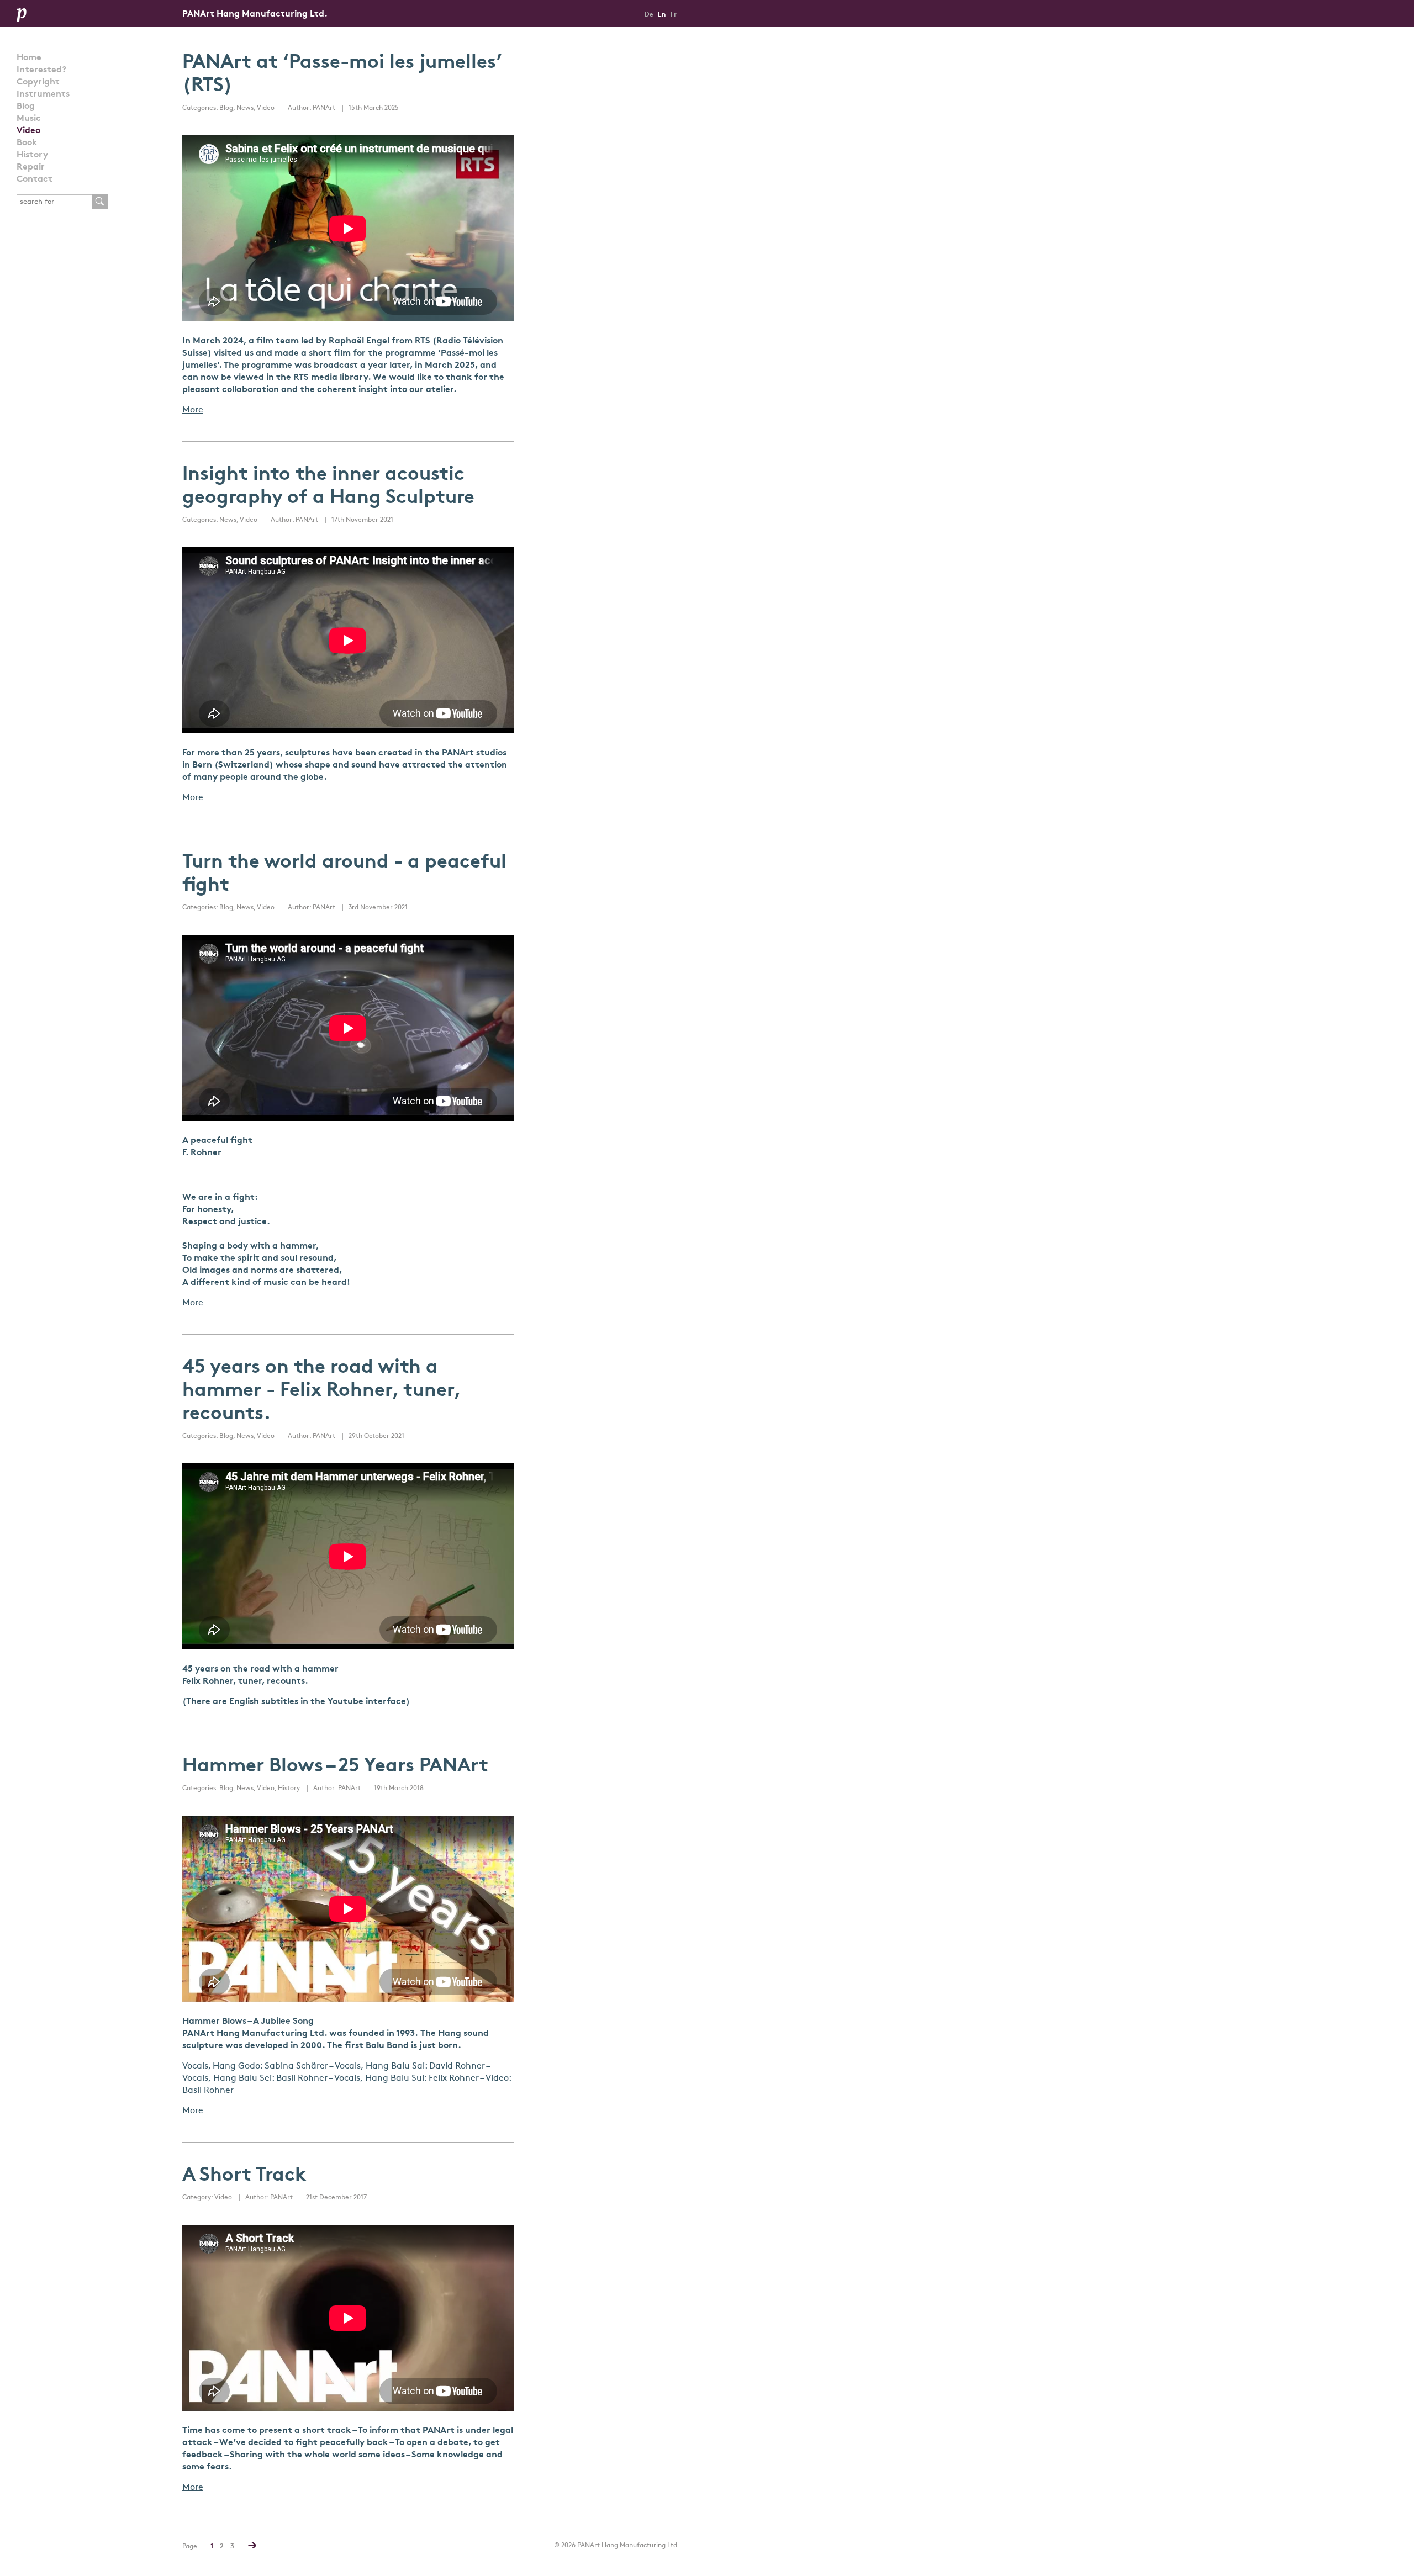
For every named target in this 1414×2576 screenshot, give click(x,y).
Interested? (41, 70)
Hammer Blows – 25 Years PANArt (335, 1767)
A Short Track (244, 2176)
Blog (26, 107)
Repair (31, 167)
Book (27, 143)
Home (29, 58)
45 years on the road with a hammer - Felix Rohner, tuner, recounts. (321, 1391)
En (662, 15)
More (193, 410)
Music (29, 119)
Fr (674, 15)
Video (28, 131)
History (32, 155)
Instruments (43, 94)
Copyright (38, 82)
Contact (35, 179)
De (649, 15)
